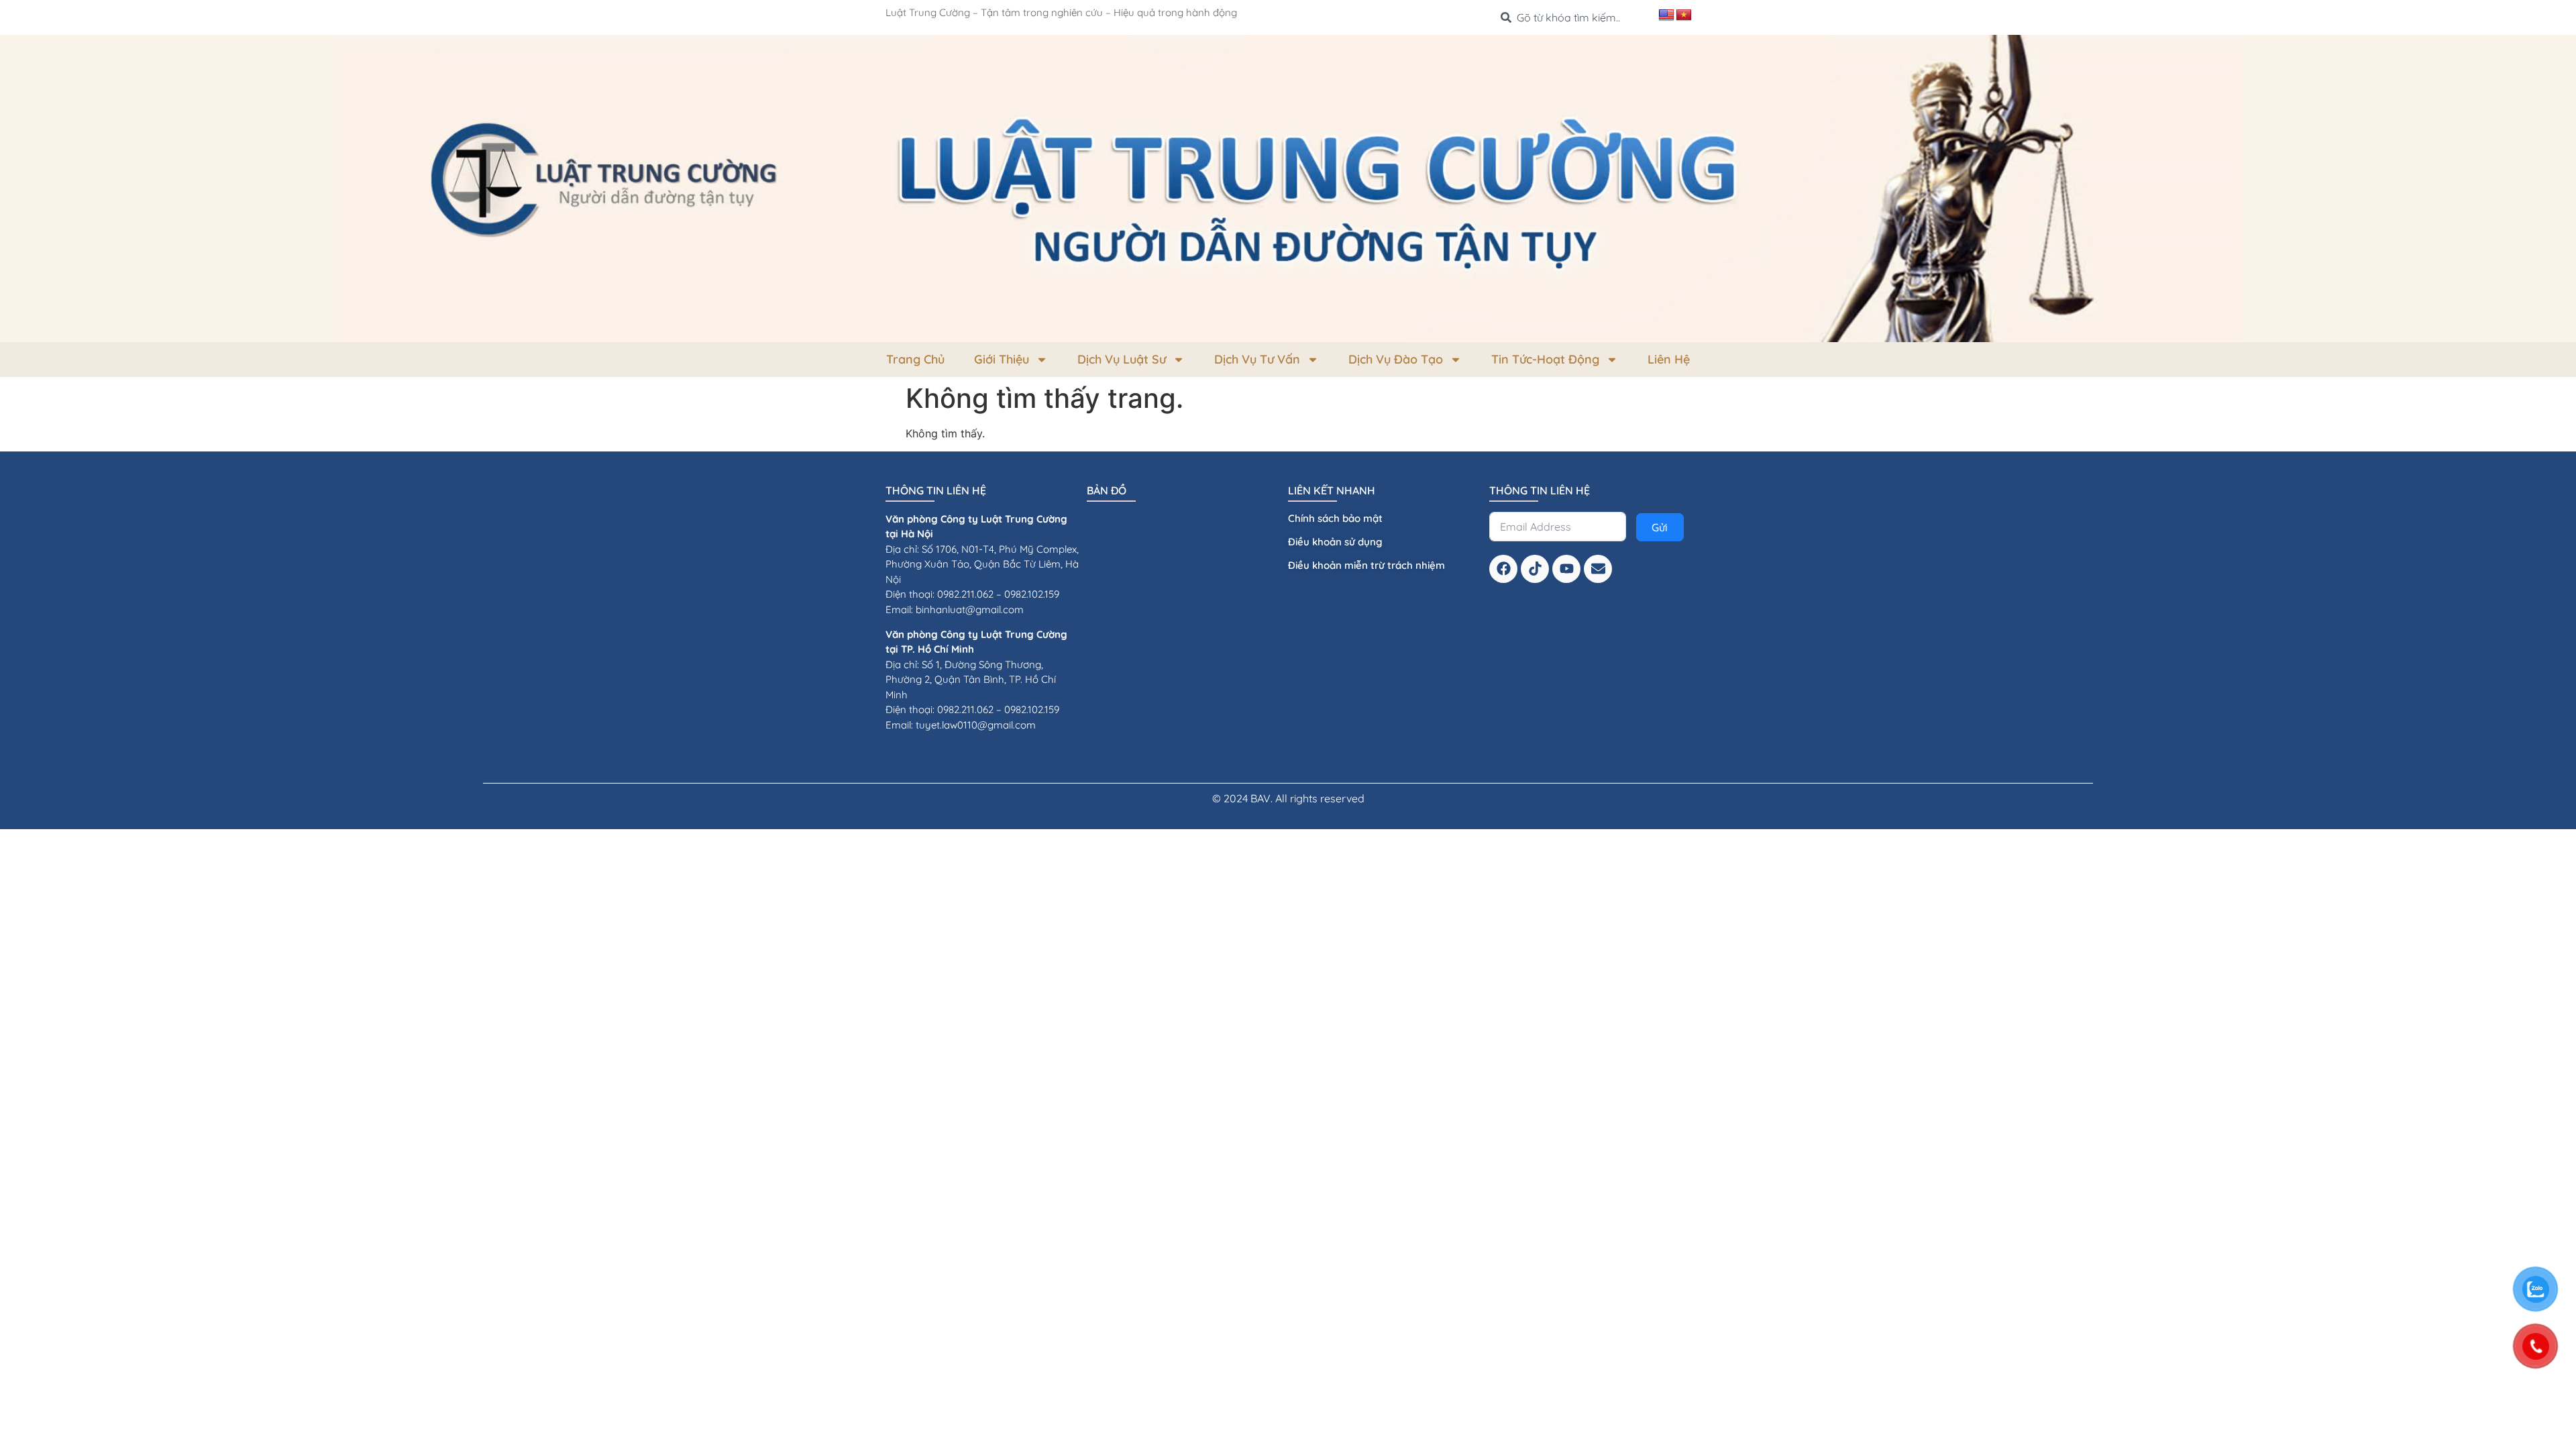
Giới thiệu (1002, 359)
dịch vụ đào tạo (1396, 359)
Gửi (1660, 527)
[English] (1666, 15)
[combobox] (1574, 17)
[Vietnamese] (1684, 15)
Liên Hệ (1669, 359)
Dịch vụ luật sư (1122, 359)
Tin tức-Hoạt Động (1545, 359)
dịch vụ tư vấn (1257, 359)
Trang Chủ (915, 359)
